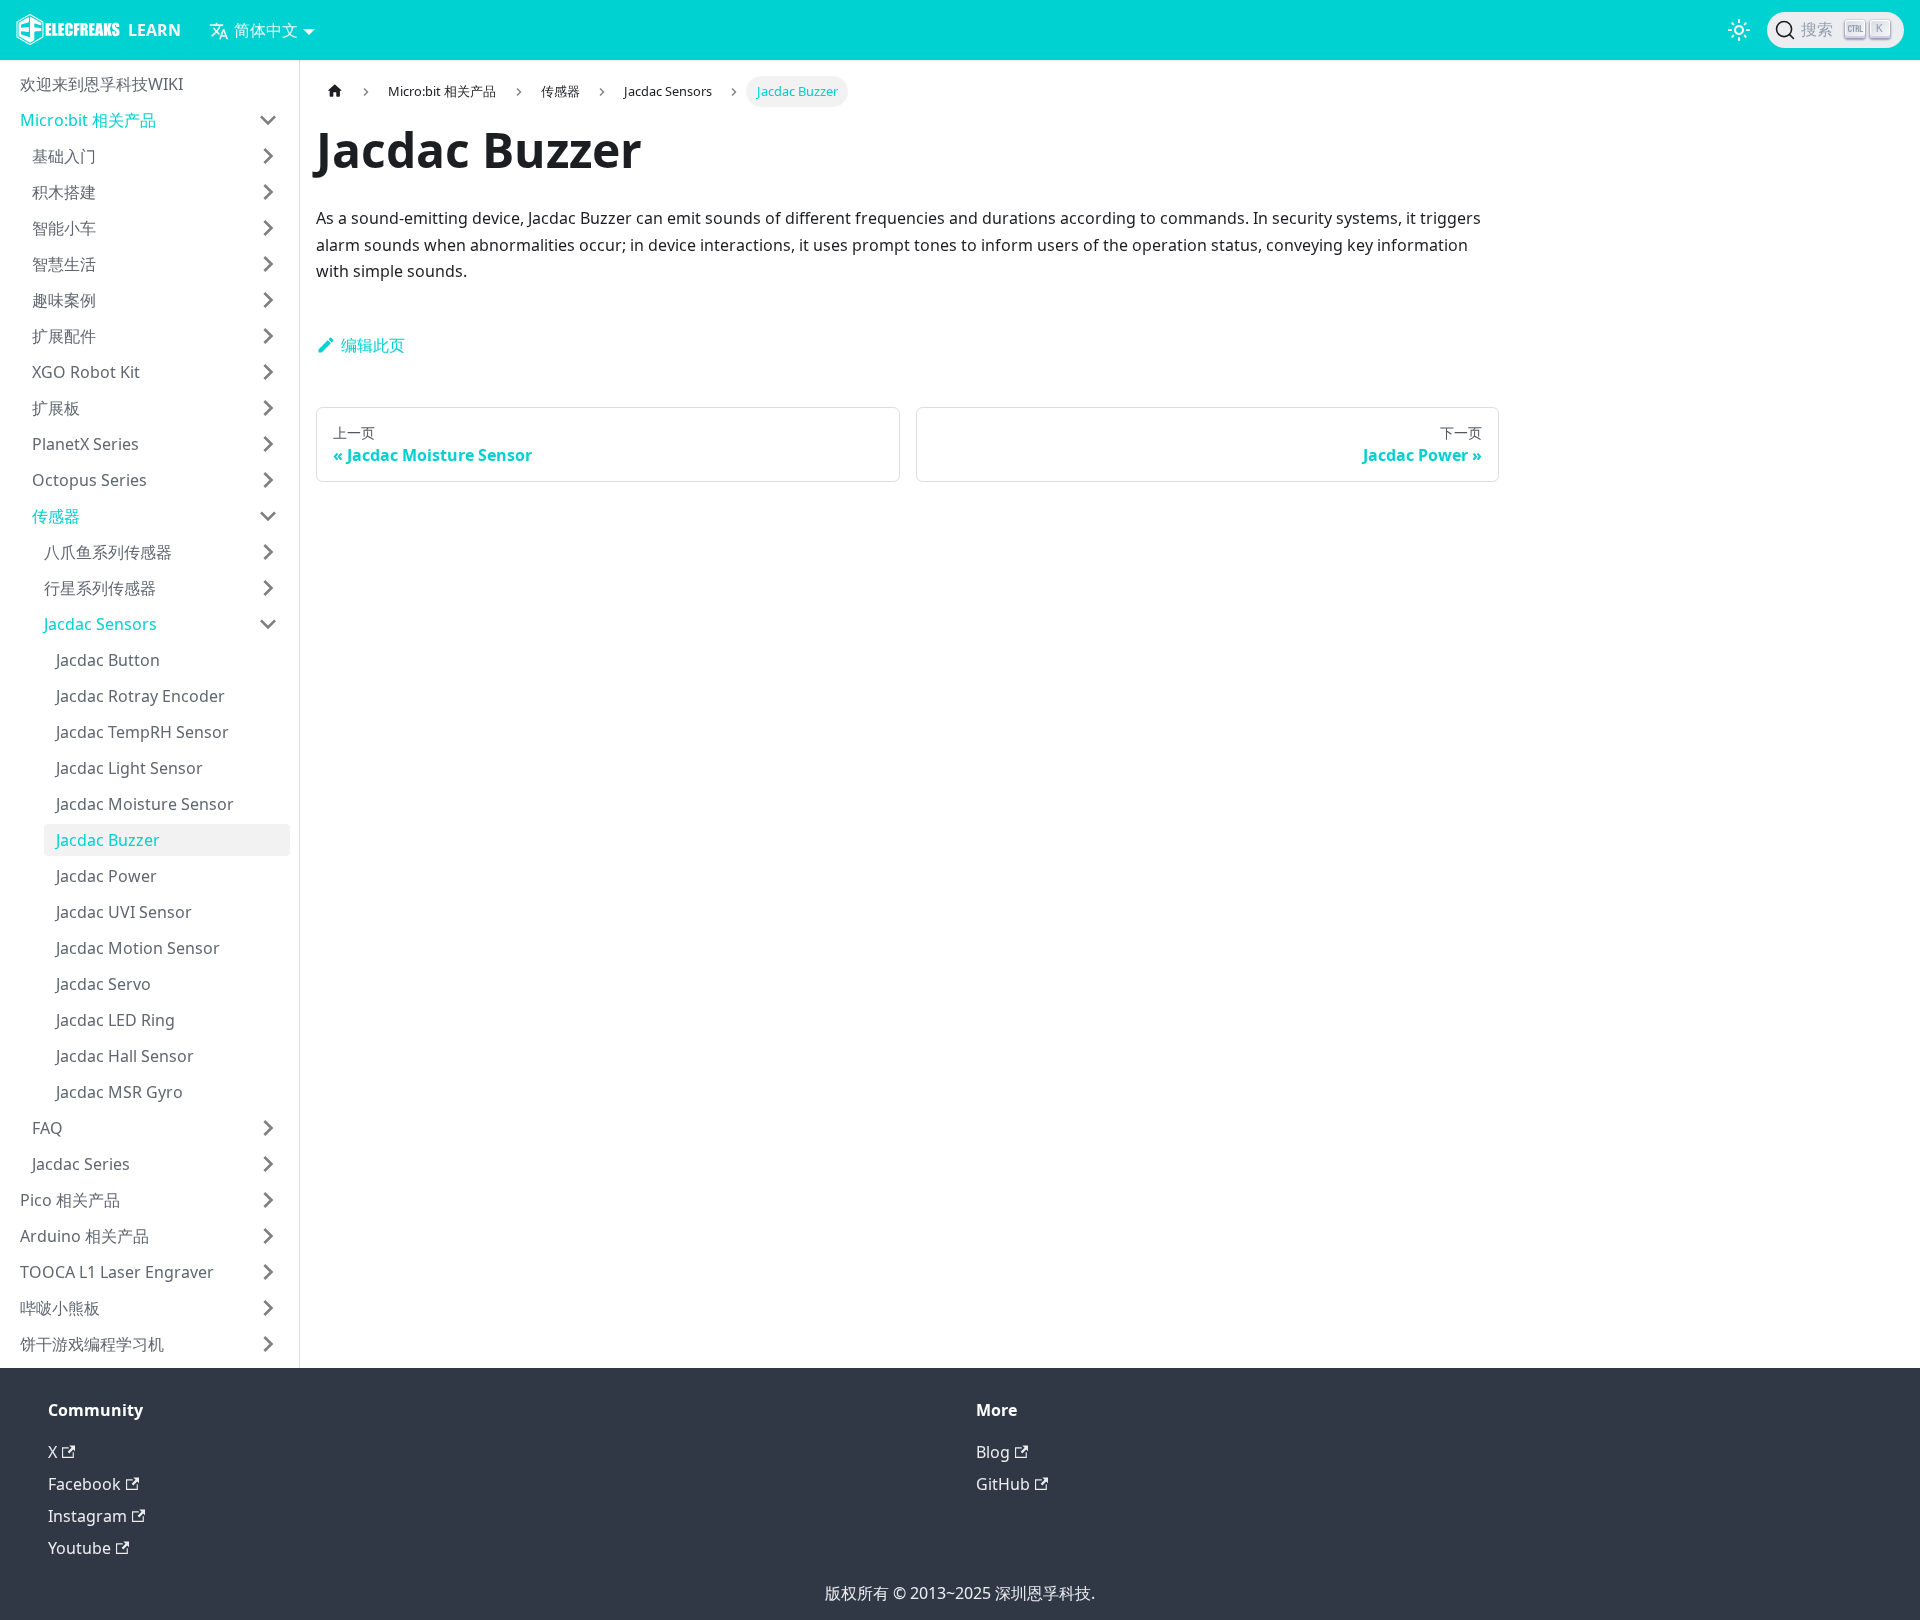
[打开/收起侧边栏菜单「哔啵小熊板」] (268, 1308)
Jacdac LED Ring (115, 1020)
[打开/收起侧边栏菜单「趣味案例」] (268, 300)
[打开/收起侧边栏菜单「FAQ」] (268, 1128)
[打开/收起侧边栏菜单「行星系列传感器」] (268, 588)
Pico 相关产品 (70, 1200)
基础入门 (64, 156)
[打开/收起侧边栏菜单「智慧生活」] (268, 264)
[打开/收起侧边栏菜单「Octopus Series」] (268, 480)
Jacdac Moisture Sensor (145, 804)
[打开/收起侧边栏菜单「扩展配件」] (268, 336)
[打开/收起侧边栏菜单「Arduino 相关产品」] (268, 1236)
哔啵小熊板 (60, 1308)
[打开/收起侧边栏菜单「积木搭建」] (268, 192)
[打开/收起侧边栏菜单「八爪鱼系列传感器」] (268, 552)
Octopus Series (89, 480)
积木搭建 (64, 192)
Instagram (87, 1516)
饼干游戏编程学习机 (92, 1344)
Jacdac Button (108, 660)
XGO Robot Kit (86, 372)
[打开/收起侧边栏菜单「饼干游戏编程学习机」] (268, 1344)
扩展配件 (64, 336)
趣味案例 (64, 300)
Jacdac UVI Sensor (124, 912)
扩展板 (56, 408)
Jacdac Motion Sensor (138, 948)
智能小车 (64, 228)
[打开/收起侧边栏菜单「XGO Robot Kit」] (268, 372)
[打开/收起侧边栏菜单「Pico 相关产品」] (268, 1200)
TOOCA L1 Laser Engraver (117, 1272)
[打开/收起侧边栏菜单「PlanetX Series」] (268, 444)
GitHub (1003, 1484)
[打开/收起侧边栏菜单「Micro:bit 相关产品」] (268, 120)
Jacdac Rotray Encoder (140, 696)
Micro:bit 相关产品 (88, 120)
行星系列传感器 (100, 588)
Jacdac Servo (103, 984)
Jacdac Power (106, 876)
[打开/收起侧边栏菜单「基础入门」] (268, 156)
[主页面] (335, 91)
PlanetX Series (85, 444)
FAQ (47, 1128)
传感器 (56, 516)
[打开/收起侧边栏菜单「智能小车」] (268, 228)
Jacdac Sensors (100, 624)
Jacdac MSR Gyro (119, 1092)
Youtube (79, 1548)
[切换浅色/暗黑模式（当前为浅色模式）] (1739, 30)
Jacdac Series (81, 1164)
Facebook (84, 1484)
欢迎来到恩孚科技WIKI (101, 84)
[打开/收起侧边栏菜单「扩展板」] (268, 408)
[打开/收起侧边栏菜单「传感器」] (268, 516)
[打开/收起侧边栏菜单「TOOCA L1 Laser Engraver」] (268, 1272)
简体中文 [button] (266, 30)
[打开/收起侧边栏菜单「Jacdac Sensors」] (268, 624)
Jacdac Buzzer (108, 840)
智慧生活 (64, 264)
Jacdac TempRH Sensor (142, 732)
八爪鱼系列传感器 (108, 552)
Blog (993, 1452)
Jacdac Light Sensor (129, 768)
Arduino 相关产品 (84, 1236)
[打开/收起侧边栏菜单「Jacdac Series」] (268, 1164)
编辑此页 (373, 345)
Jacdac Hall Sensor (125, 1056)
